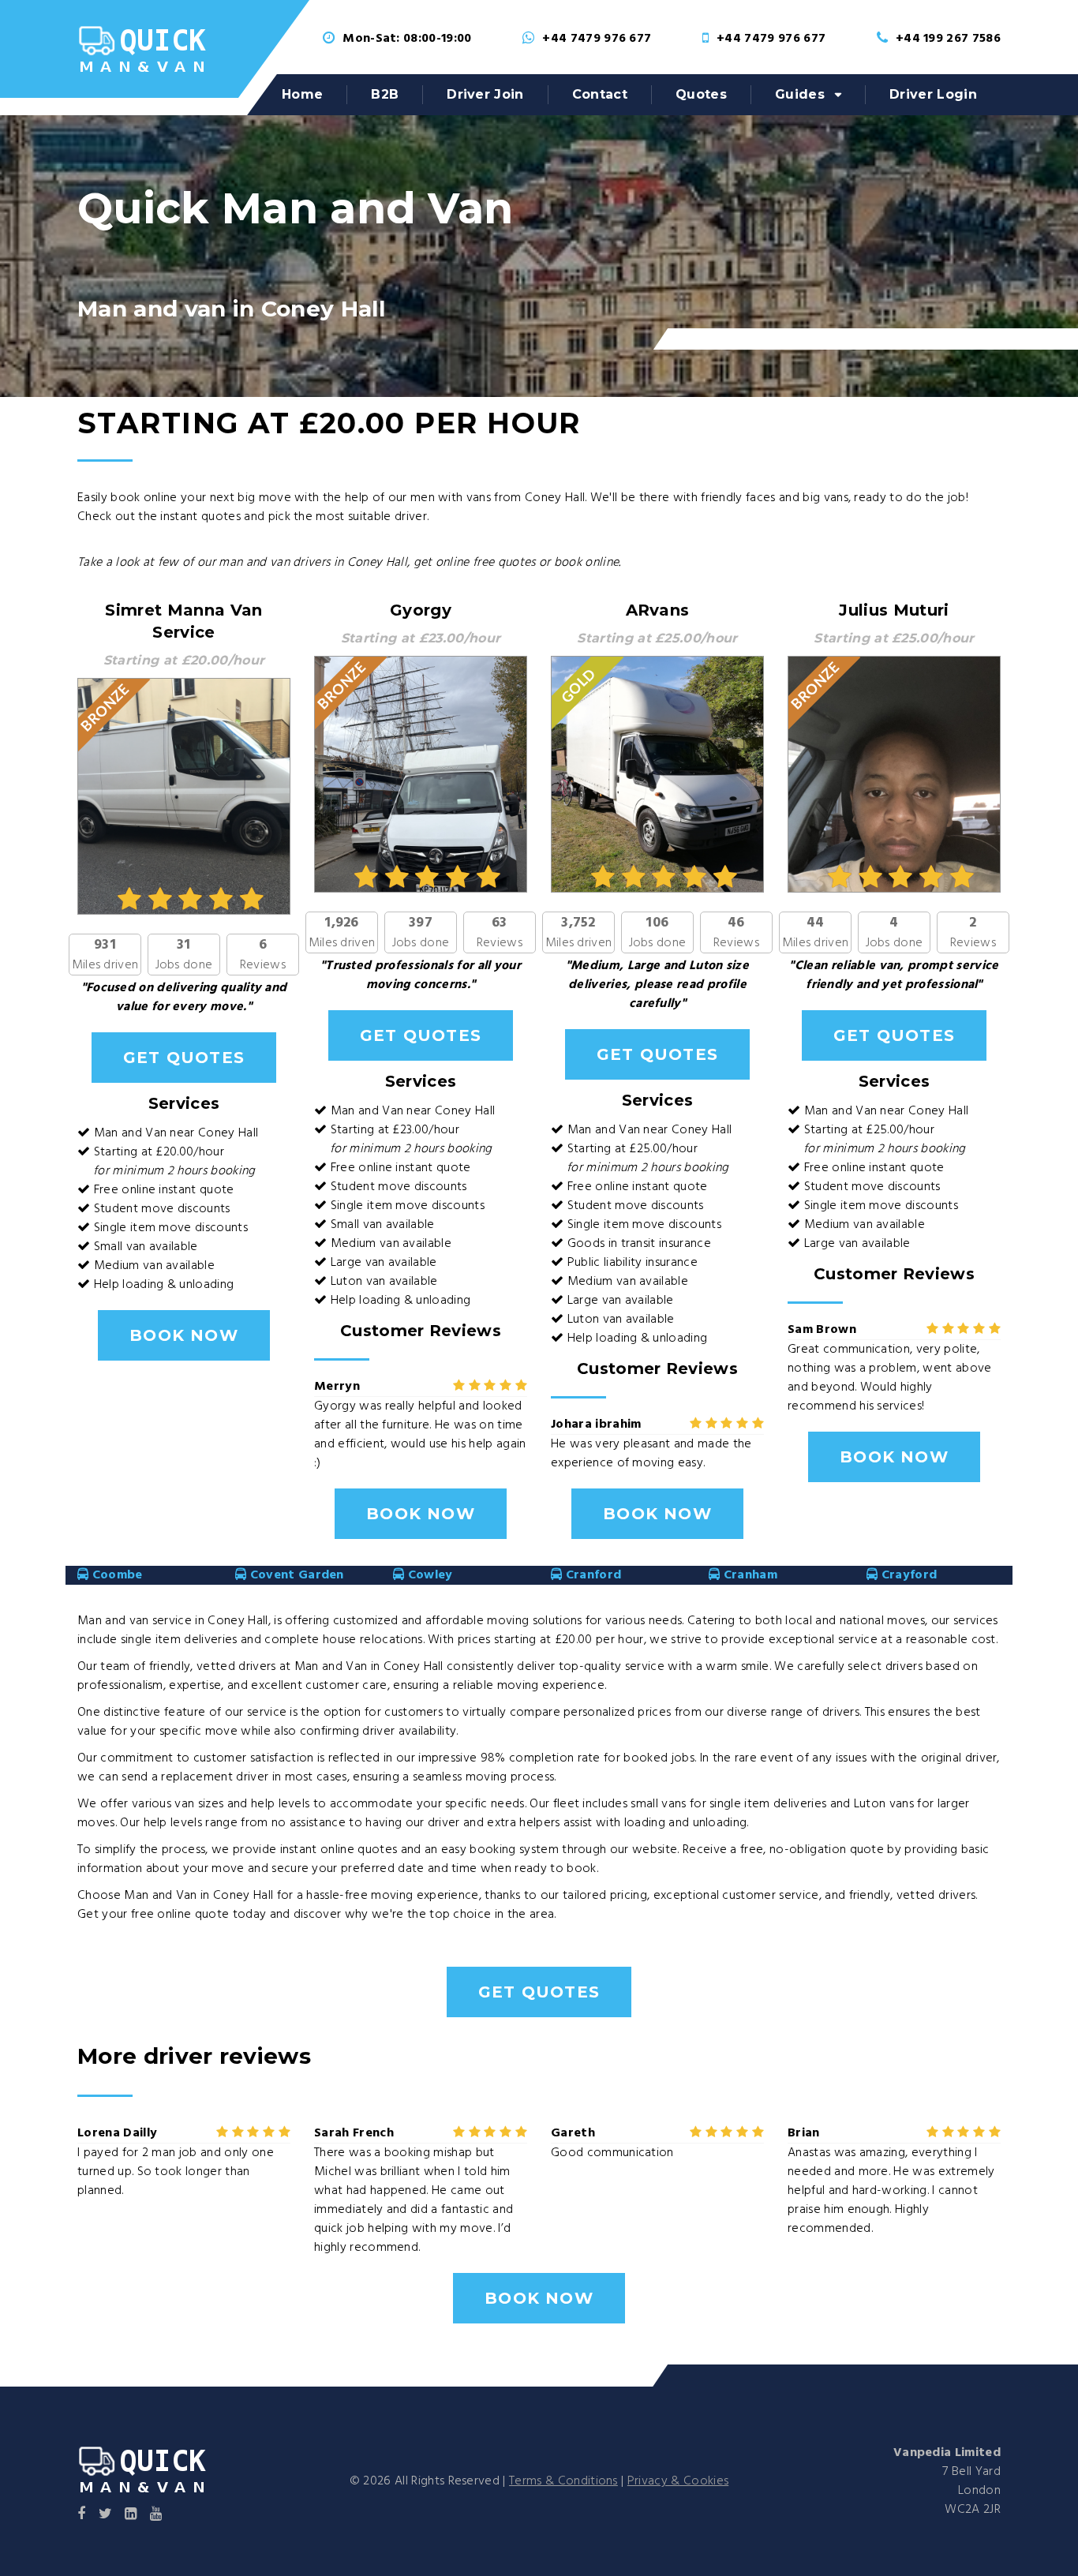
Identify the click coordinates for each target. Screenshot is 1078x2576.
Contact (600, 94)
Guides (800, 94)
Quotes (701, 94)
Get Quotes (184, 1058)
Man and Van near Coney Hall (176, 1133)
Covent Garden (295, 1575)
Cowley (428, 1575)
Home (302, 94)
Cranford (591, 1575)
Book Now (184, 1335)
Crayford (907, 1575)
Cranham (749, 1575)
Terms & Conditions (563, 2481)
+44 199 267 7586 (948, 39)
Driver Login (933, 94)
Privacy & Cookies (678, 2481)
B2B (385, 94)
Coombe (115, 1575)
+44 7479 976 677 (597, 39)
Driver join (485, 94)
